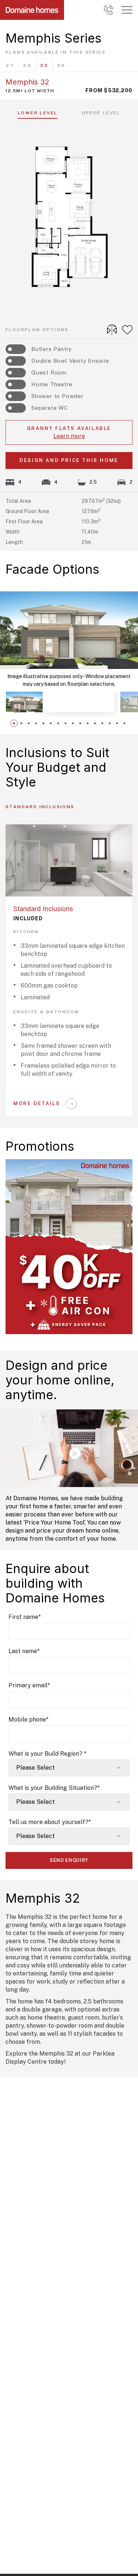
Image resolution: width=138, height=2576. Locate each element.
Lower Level (38, 113)
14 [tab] (110, 723)
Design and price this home (69, 460)
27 (10, 65)
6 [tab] (51, 723)
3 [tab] (29, 723)
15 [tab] (117, 723)
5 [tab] (43, 723)
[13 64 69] (109, 10)
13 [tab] (102, 723)
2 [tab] (21, 723)
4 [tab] (36, 723)
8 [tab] (66, 723)
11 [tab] (88, 723)
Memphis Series (54, 38)
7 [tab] (58, 723)
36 (61, 65)
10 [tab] (80, 723)
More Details (37, 1104)
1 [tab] (14, 723)
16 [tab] (124, 723)
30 (27, 65)
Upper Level (101, 113)
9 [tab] (73, 723)
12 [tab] (95, 723)
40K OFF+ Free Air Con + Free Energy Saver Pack (67, 1161)
